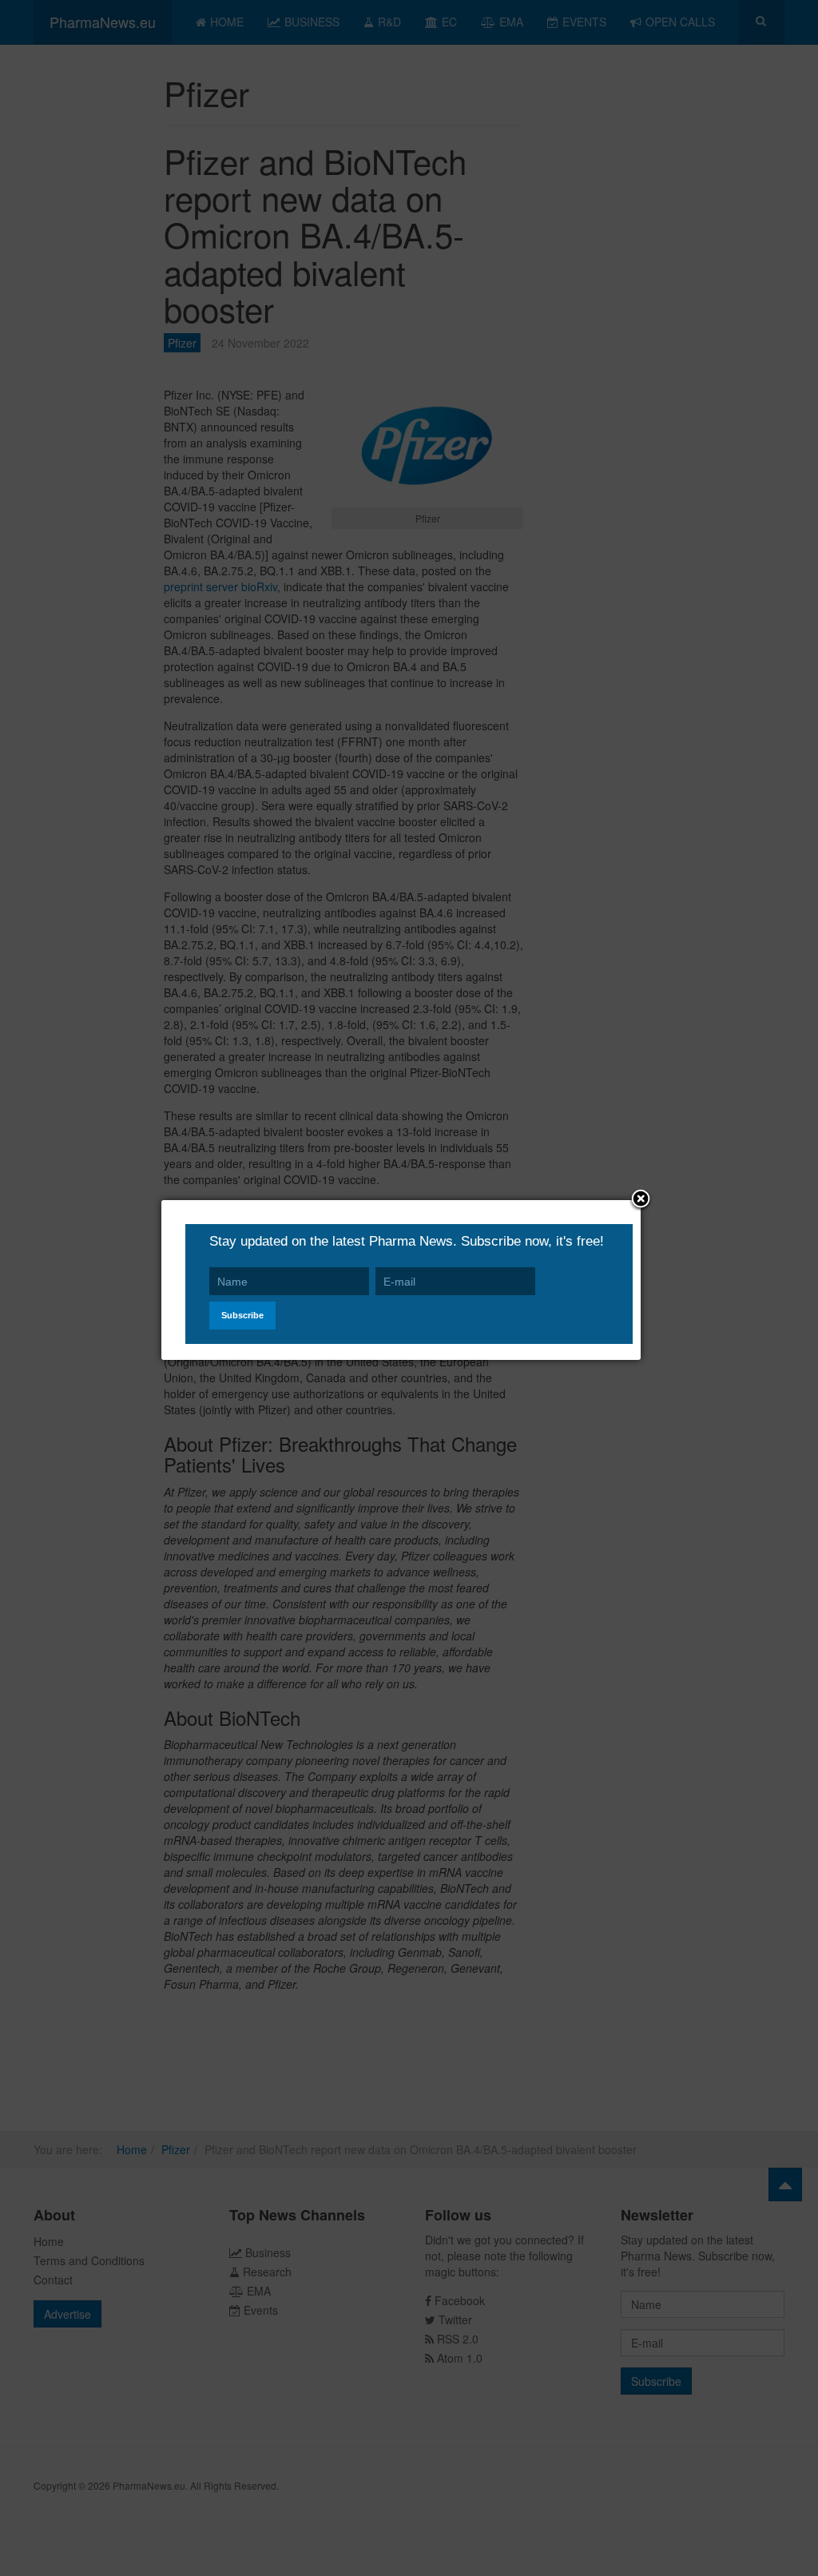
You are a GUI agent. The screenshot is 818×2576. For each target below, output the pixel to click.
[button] (641, 1200)
